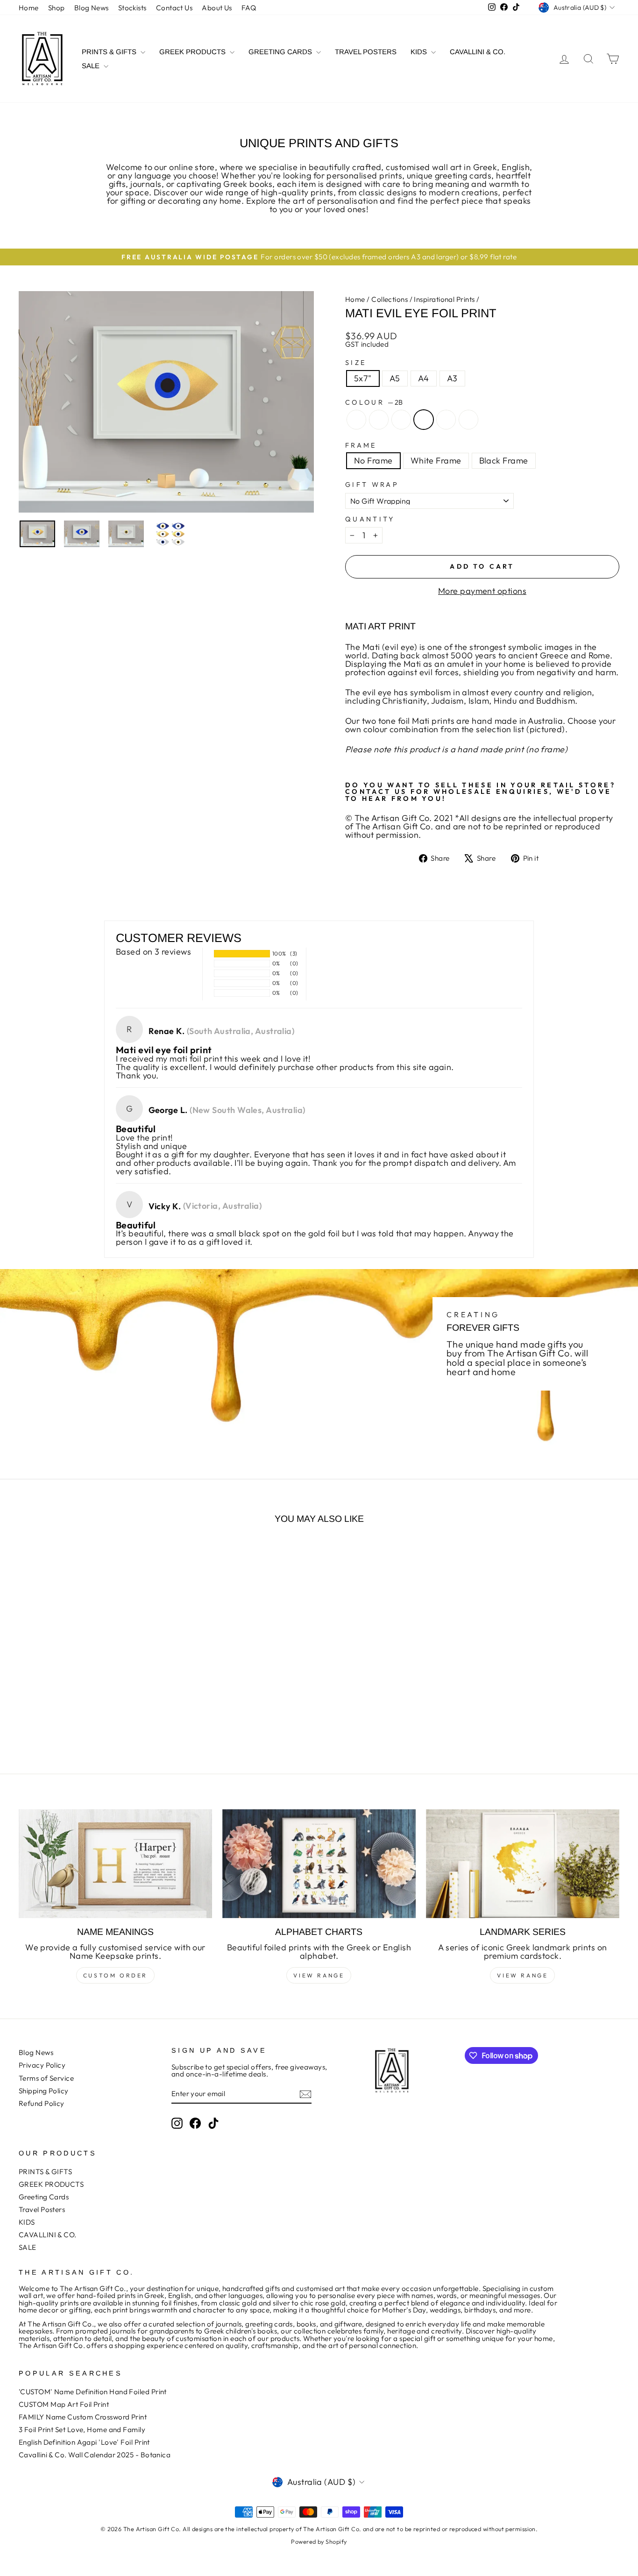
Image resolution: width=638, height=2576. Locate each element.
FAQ (249, 8)
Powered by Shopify (319, 2541)
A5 (395, 378)
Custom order (115, 1975)
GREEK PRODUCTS (193, 52)
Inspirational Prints (444, 299)
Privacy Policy (42, 2065)
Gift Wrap (372, 485)
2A (401, 420)
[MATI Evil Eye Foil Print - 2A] (84, 1718)
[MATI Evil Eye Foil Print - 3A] (109, 1718)
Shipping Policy (44, 2091)
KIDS (420, 52)
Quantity (370, 519)
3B (468, 420)
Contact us (376, 792)
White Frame (436, 460)
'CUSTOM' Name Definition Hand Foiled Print (93, 2392)
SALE (92, 66)
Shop (57, 8)
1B (379, 420)
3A (446, 420)
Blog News (92, 8)
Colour (374, 402)
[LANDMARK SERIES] (523, 1864)
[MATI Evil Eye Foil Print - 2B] (96, 1718)
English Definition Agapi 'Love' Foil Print (84, 2442)
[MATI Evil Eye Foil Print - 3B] (122, 1718)
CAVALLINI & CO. (478, 52)
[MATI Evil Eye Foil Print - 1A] (59, 1718)
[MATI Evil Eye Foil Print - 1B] (71, 1718)
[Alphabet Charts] (319, 1864)
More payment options (482, 591)
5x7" (363, 378)
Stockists (132, 8)
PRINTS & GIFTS (110, 52)
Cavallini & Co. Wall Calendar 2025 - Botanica (95, 2455)
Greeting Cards (281, 52)
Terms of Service (46, 2078)
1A (356, 420)
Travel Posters (366, 52)
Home (29, 8)
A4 (424, 378)
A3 (452, 378)
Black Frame (504, 460)
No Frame (373, 460)
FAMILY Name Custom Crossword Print (83, 2417)
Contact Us (174, 8)
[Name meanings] (115, 1864)
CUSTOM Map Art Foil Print (64, 2404)
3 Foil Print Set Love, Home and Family (82, 2430)
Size (356, 363)
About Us (217, 8)
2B (424, 420)
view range (319, 1975)
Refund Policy (42, 2103)
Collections (390, 299)
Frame (361, 445)
